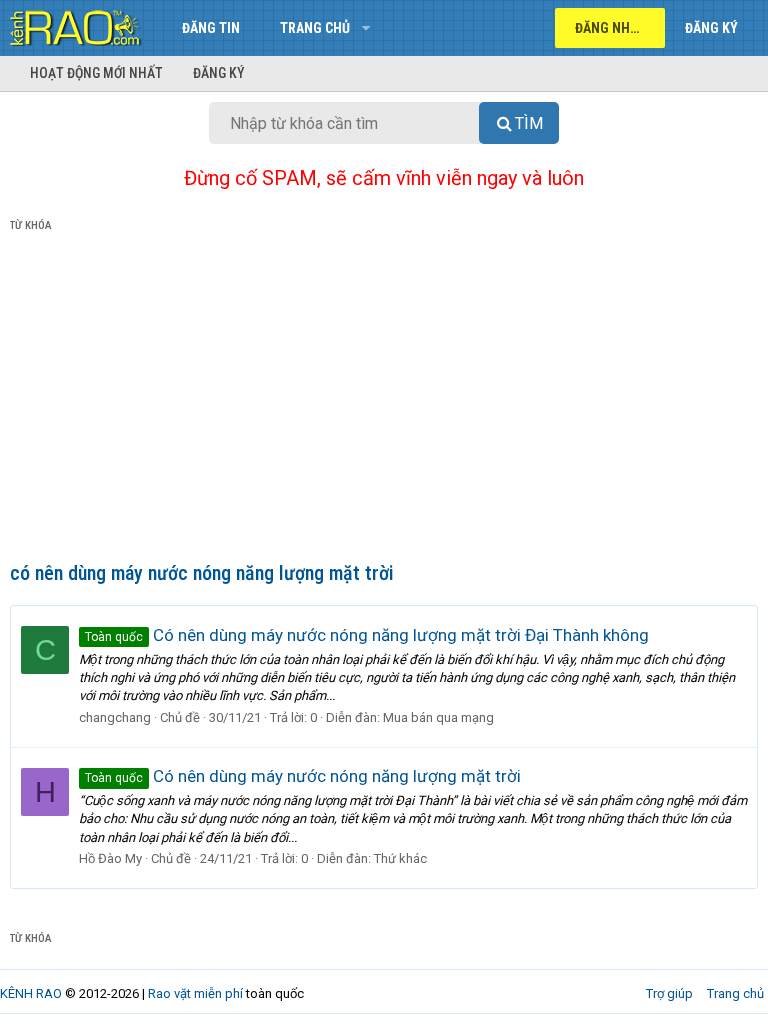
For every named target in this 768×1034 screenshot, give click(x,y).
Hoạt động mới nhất (96, 73)
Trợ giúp (669, 993)
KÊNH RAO (31, 993)
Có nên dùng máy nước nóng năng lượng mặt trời (303, 776)
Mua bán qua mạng (438, 717)
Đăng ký (219, 73)
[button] (365, 28)
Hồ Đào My (110, 858)
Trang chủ (315, 28)
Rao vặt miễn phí (195, 993)
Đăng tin (211, 28)
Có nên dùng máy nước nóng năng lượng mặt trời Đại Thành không (367, 635)
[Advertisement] (384, 401)
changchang (115, 717)
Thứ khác (400, 858)
